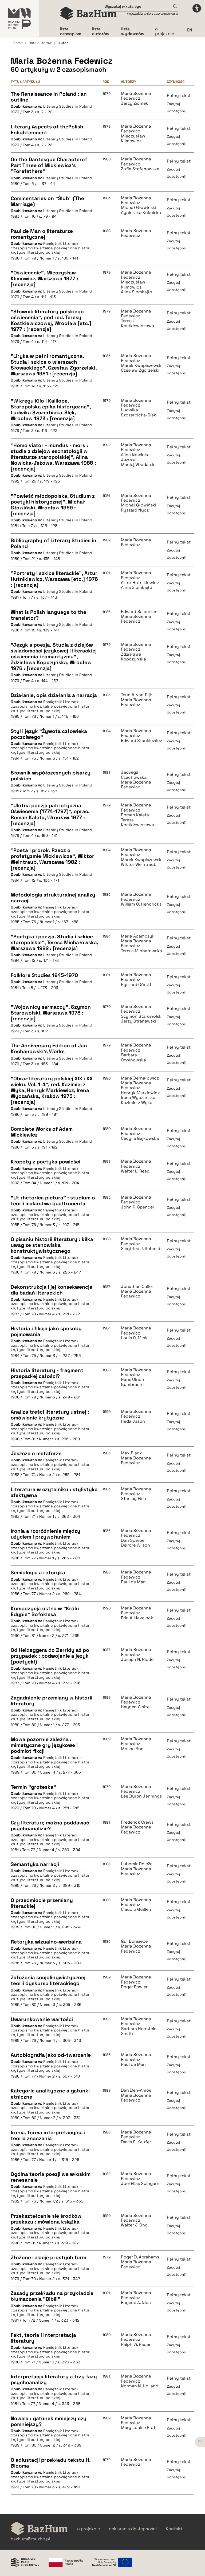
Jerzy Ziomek (135, 103)
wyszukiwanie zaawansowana (153, 13)
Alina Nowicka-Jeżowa (136, 457)
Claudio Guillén (136, 1909)
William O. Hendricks (141, 904)
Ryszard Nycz (135, 510)
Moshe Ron (132, 1749)
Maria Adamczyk (138, 936)
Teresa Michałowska (141, 951)
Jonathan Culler (137, 1287)
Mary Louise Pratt (139, 2428)
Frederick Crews (137, 1822)
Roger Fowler (134, 1987)
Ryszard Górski (136, 985)
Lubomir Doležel (137, 1864)
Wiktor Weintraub (139, 865)
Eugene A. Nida (136, 2303)
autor (63, 43)
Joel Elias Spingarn (140, 2184)
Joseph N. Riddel (138, 1660)
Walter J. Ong (134, 2225)
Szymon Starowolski (142, 1016)
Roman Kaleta (135, 815)
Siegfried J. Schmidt (141, 1249)
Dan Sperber (133, 1540)
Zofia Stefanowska (140, 169)
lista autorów (41, 43)
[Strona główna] (88, 13)
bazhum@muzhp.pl (30, 2539)
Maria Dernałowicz (140, 1078)
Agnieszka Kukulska (141, 213)
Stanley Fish (133, 1499)
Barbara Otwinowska (133, 1058)
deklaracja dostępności (133, 2529)
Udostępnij (176, 111)
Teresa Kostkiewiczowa (137, 323)
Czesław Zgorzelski (140, 370)
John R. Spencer (138, 1207)
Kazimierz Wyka (137, 1103)
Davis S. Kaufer (136, 2142)
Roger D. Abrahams (140, 2257)
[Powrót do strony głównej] (39, 2529)
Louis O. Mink (134, 1338)
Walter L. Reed (135, 1171)
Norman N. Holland (140, 2386)
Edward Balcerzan (139, 612)
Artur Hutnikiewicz (140, 583)
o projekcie (165, 31)
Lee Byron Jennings (141, 1796)
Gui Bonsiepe (134, 1941)
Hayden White (135, 1707)
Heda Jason (133, 1421)
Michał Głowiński (139, 208)
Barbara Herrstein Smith (139, 2031)
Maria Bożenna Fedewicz (136, 96)
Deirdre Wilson (135, 1545)
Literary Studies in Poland (68, 106)
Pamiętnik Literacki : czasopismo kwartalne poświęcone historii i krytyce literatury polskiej (52, 248)
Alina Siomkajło (137, 292)
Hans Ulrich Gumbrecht (133, 1382)
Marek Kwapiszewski (142, 366)
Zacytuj (173, 104)
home (18, 43)
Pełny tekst (179, 96)
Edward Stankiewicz (141, 741)
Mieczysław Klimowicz (133, 139)
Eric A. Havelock (137, 1618)
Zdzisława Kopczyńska (133, 657)
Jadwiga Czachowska (134, 775)
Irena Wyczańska (138, 1098)
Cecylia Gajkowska (140, 1138)
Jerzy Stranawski (139, 1021)
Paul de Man (133, 1582)
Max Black (131, 1453)
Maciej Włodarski (138, 465)
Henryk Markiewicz (140, 1093)
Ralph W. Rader (136, 2344)
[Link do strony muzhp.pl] (19, 19)
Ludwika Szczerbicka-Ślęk (139, 413)
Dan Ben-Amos (136, 2090)
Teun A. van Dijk (137, 695)
